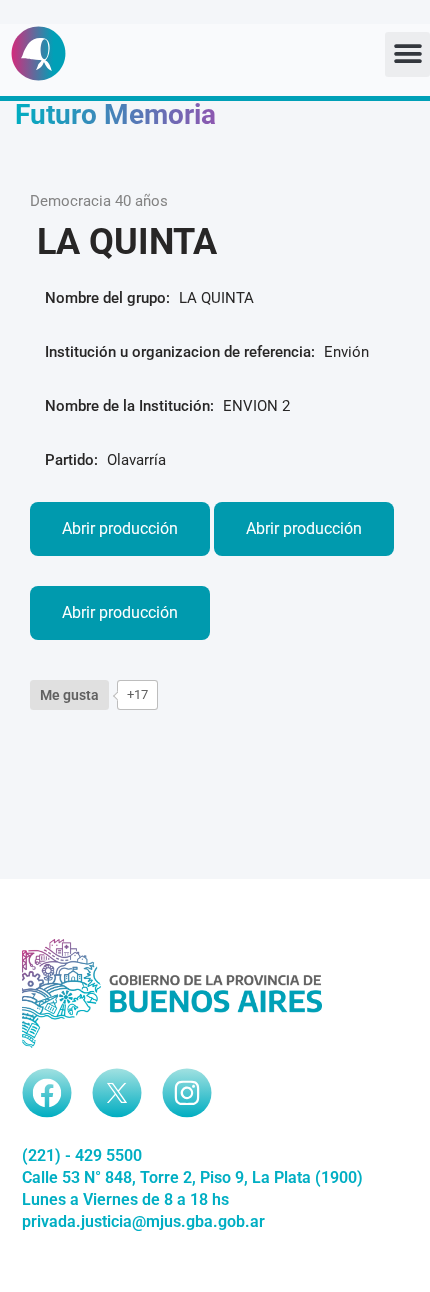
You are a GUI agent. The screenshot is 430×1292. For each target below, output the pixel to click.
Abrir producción (120, 528)
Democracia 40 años (99, 201)
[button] (407, 54)
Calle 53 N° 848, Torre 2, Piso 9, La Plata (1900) (192, 1177)
